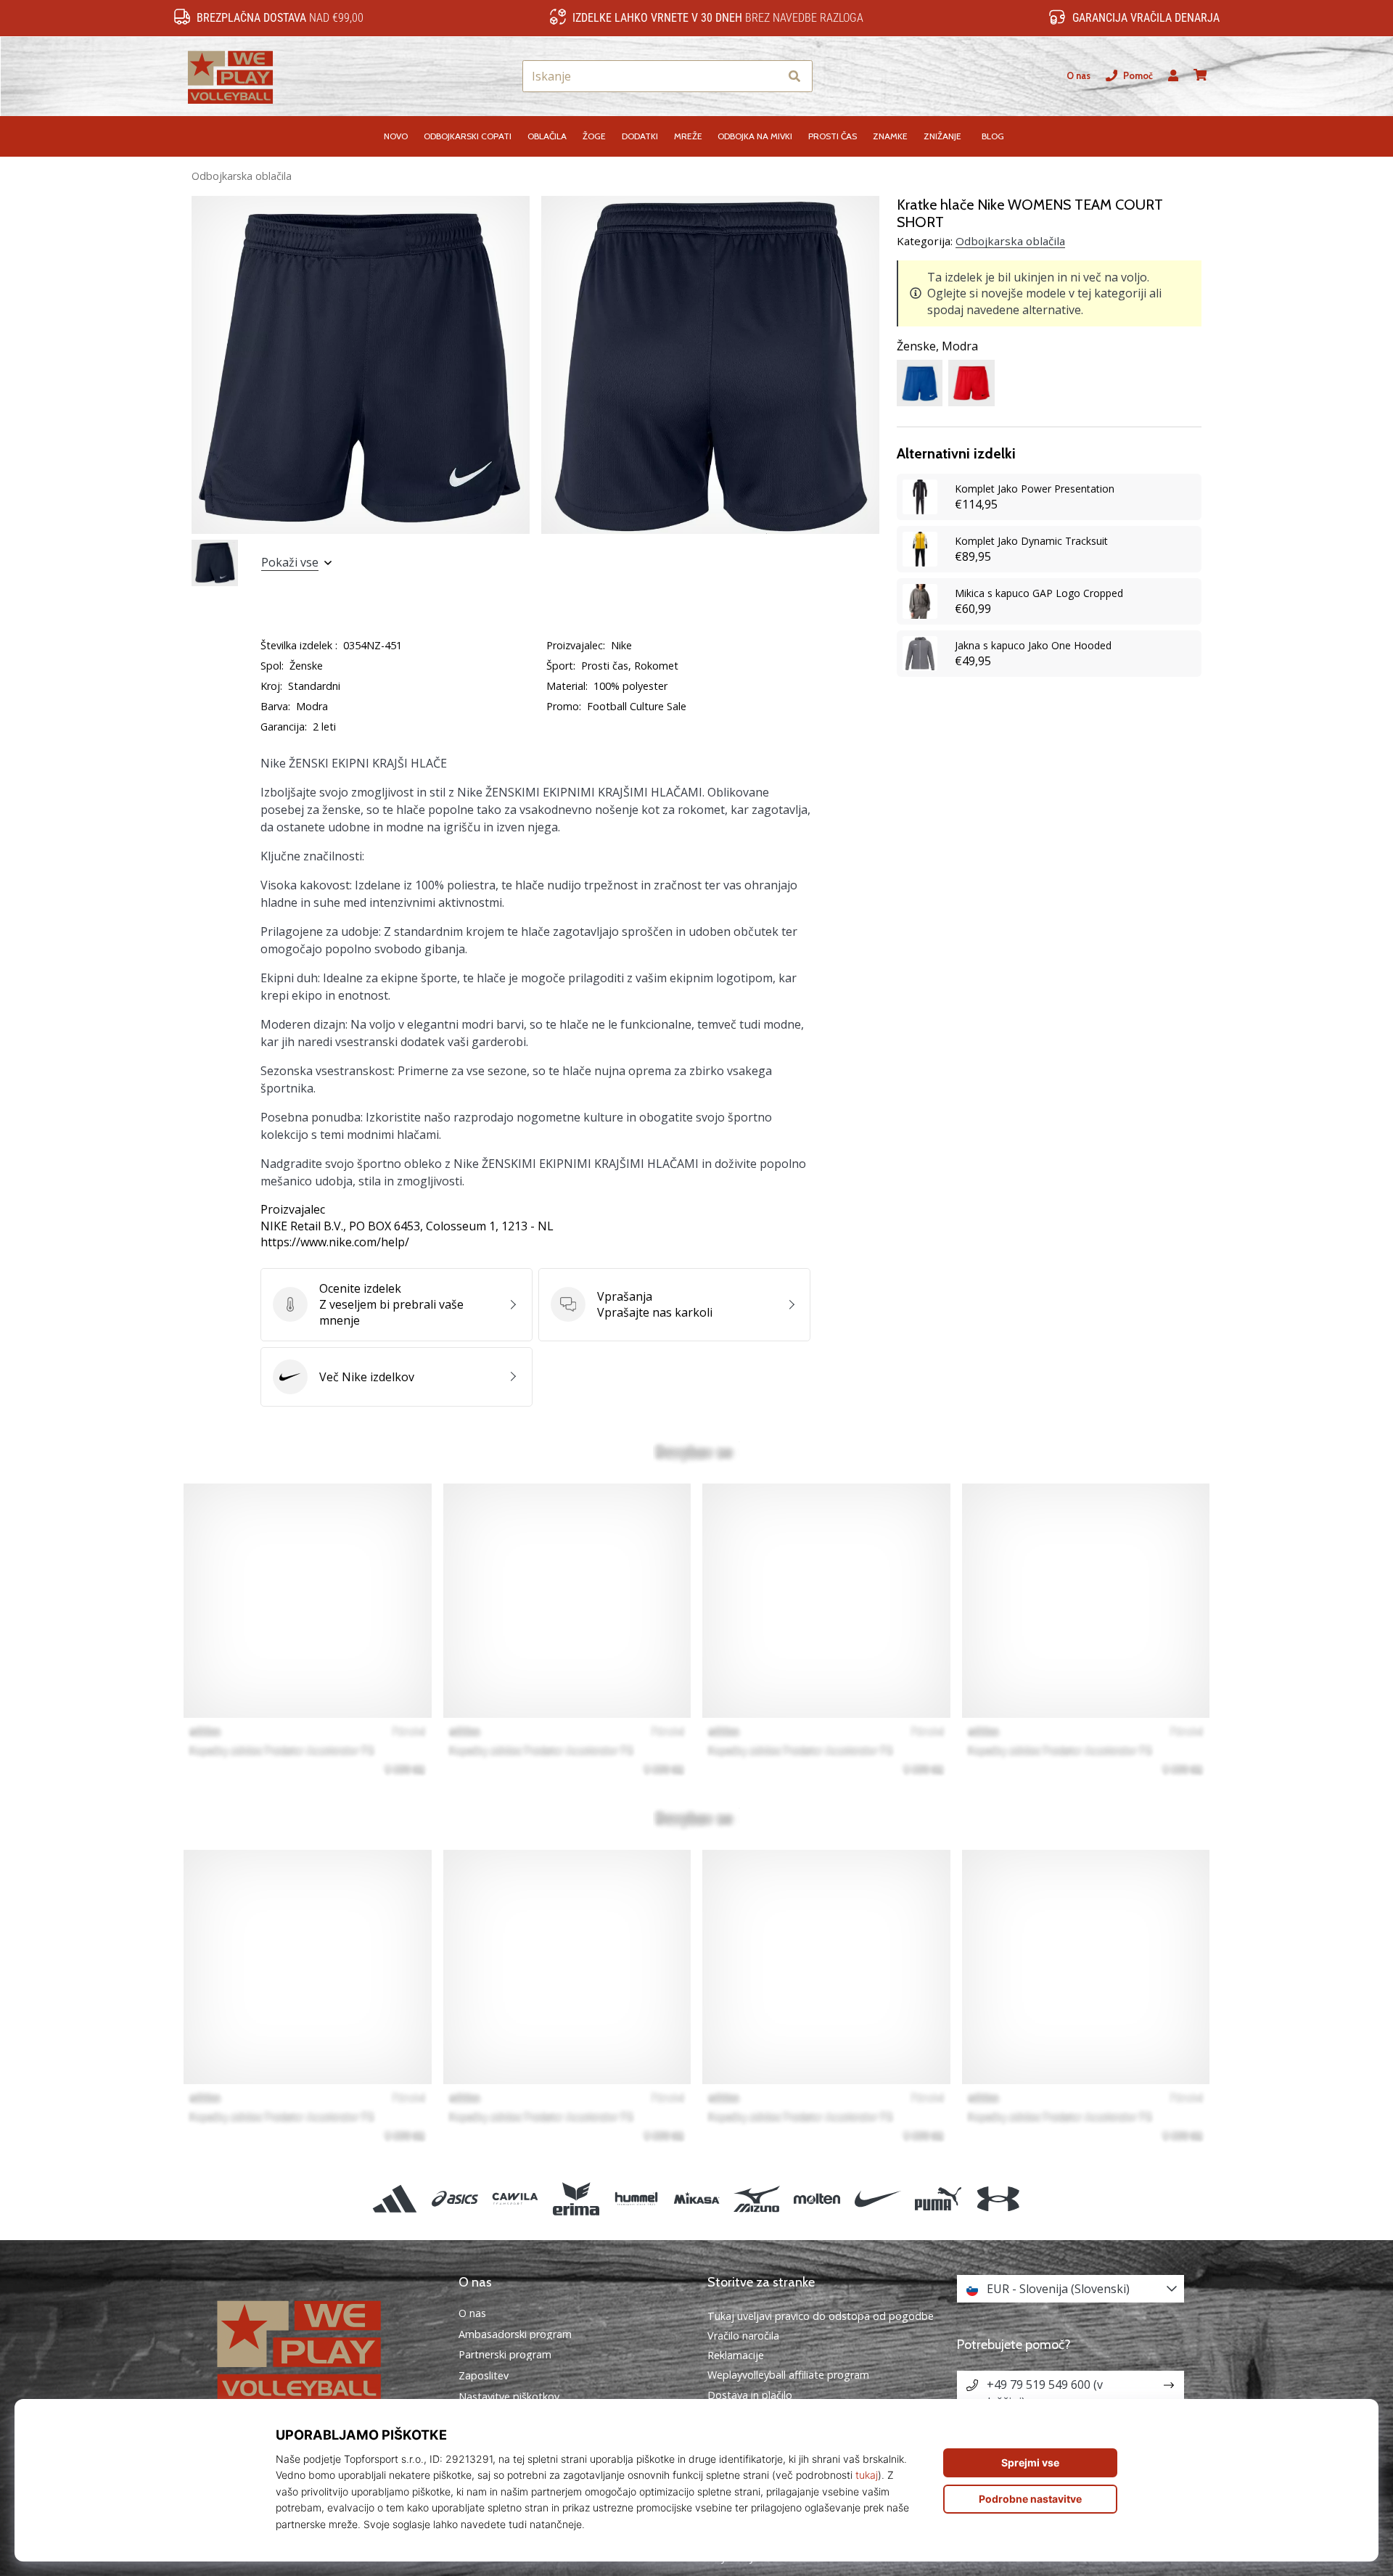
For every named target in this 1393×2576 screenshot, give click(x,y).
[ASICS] (455, 2198)
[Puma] (938, 2198)
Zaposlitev (484, 2376)
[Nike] (878, 2198)
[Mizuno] (757, 2198)
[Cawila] (515, 2198)
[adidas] (394, 2198)
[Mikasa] (696, 2198)
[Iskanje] (794, 77)
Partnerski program (505, 2355)
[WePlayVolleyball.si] (323, 2349)
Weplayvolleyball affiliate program (788, 2375)
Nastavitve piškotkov (509, 2397)
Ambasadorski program (515, 2334)
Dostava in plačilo (750, 2395)
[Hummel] (636, 2198)
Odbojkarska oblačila (242, 176)
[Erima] (576, 2198)
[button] (768, 77)
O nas (1078, 76)
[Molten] (817, 2198)
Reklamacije (736, 2355)
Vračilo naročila (743, 2336)
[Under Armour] (998, 2198)
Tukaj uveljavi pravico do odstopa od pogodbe (821, 2316)
